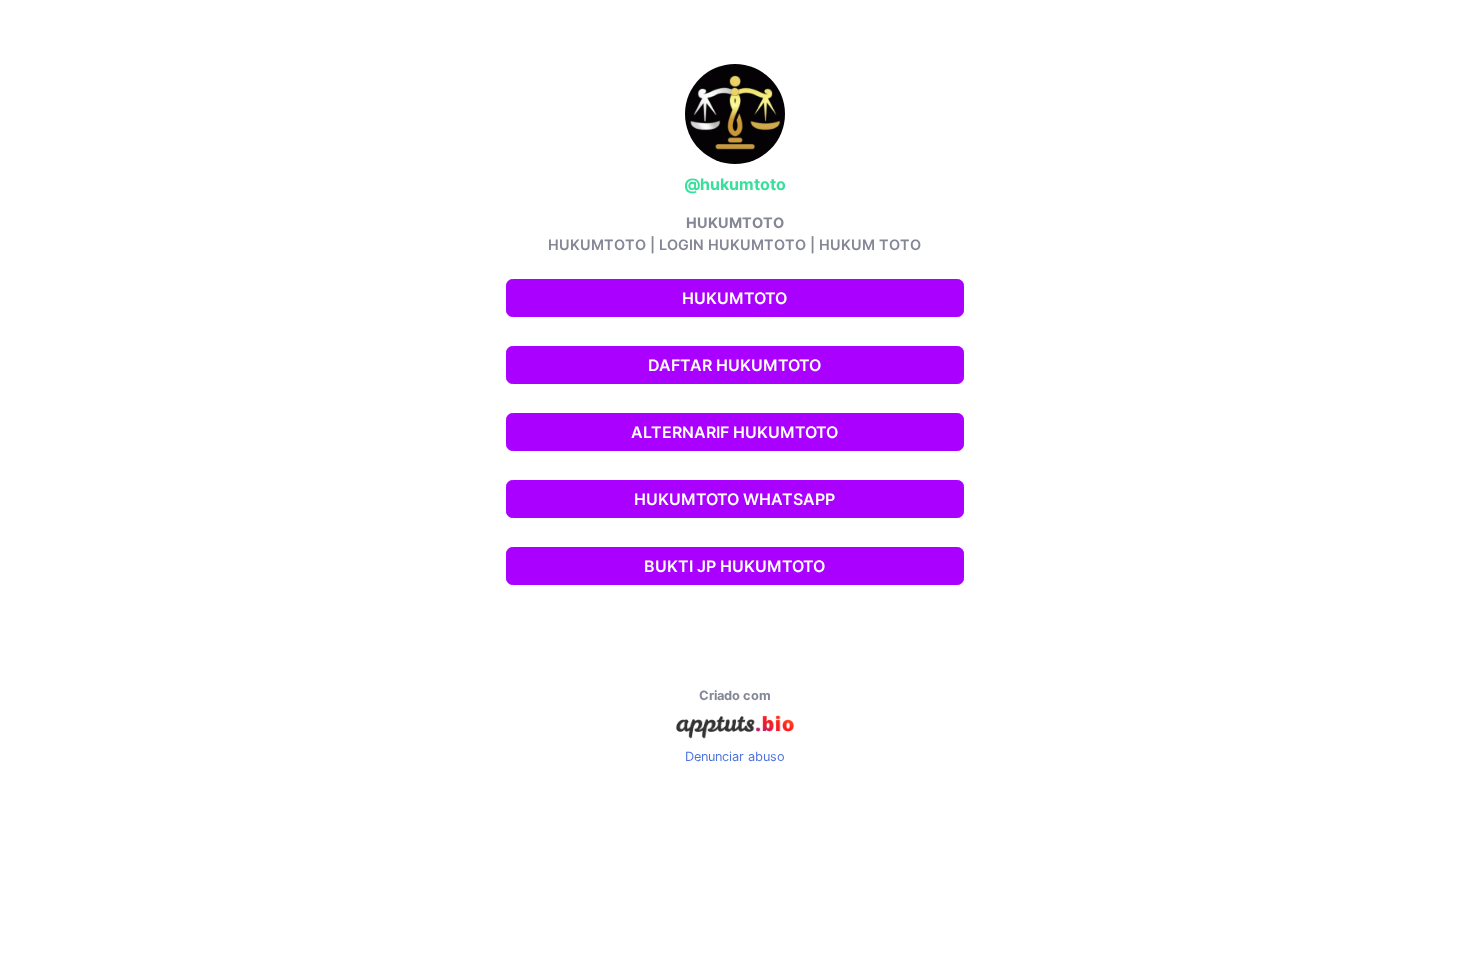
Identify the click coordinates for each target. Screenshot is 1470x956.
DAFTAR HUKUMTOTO (734, 365)
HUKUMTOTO (734, 298)
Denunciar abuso (735, 756)
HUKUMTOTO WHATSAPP (734, 499)
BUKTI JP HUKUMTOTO (734, 566)
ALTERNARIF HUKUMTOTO (734, 432)
